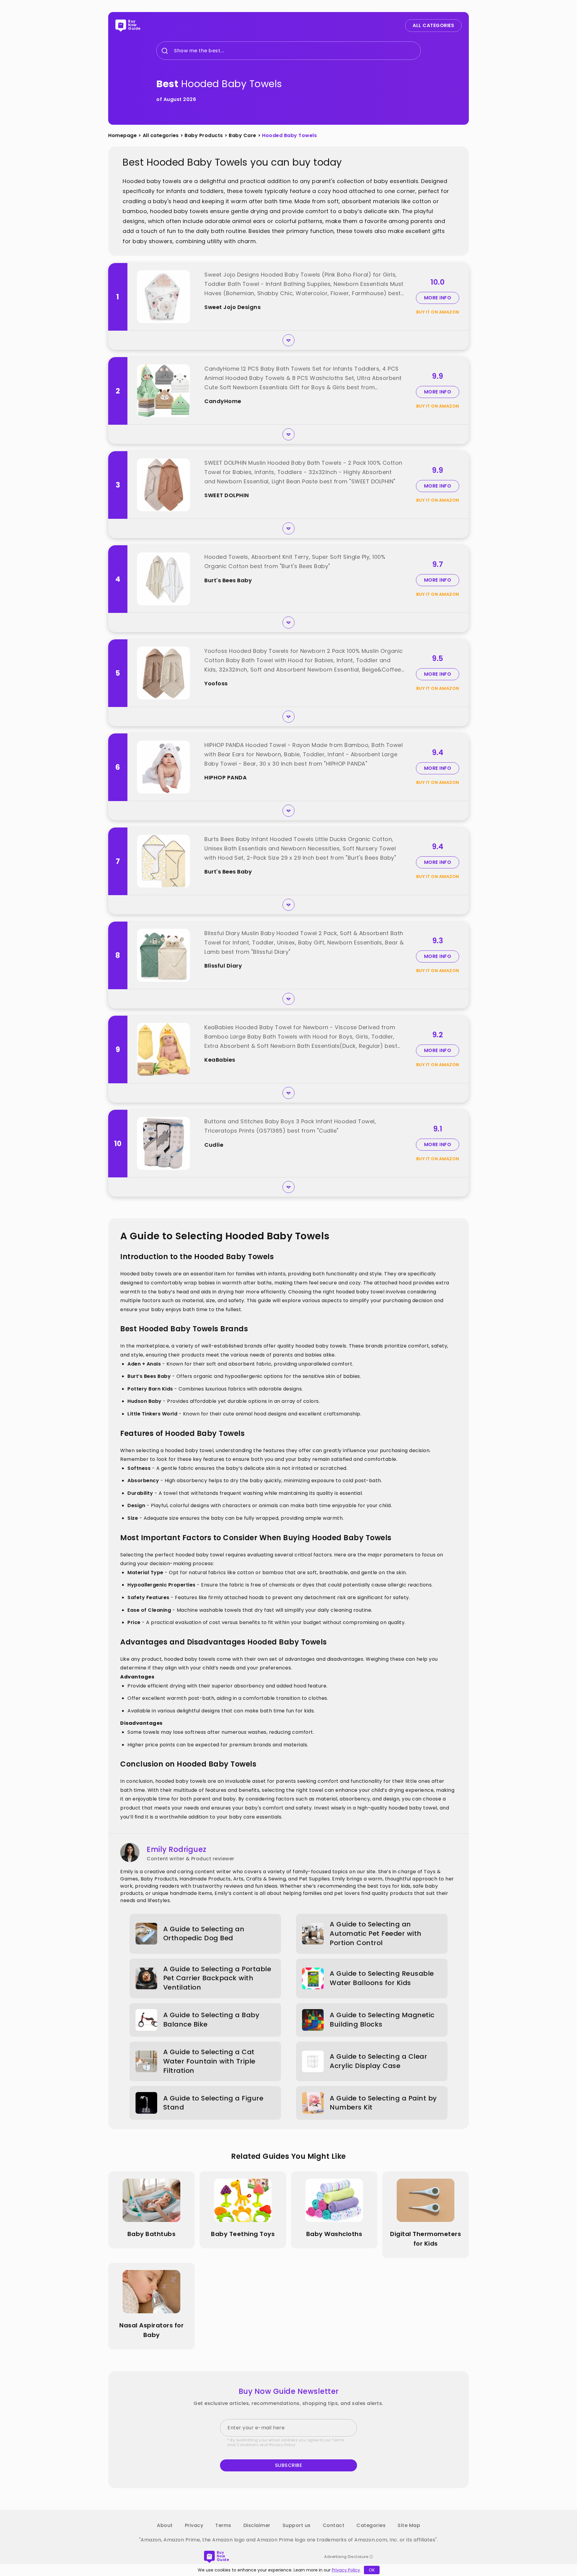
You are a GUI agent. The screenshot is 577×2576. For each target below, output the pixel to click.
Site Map (409, 2525)
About (165, 2525)
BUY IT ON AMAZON (438, 312)
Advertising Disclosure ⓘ (349, 2557)
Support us (297, 2525)
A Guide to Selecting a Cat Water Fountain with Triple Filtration (209, 2061)
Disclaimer (257, 2525)
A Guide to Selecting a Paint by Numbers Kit (383, 2103)
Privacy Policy (282, 2445)
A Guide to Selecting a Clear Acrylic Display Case (378, 2061)
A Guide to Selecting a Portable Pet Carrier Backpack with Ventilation (217, 1978)
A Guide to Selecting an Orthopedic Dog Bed (204, 1934)
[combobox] (174, 51)
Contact (334, 2525)
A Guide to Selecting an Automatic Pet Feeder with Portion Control (376, 1934)
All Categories (433, 25)
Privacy (194, 2525)
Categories (371, 2525)
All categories (161, 135)
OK (372, 2570)
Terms (223, 2525)
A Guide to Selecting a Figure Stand (213, 2103)
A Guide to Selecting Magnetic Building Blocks (382, 2020)
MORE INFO (438, 298)
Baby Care (243, 135)
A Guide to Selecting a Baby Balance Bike (211, 2020)
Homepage (122, 135)
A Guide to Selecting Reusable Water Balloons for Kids (382, 1978)
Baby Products (204, 135)
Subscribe (289, 2465)
